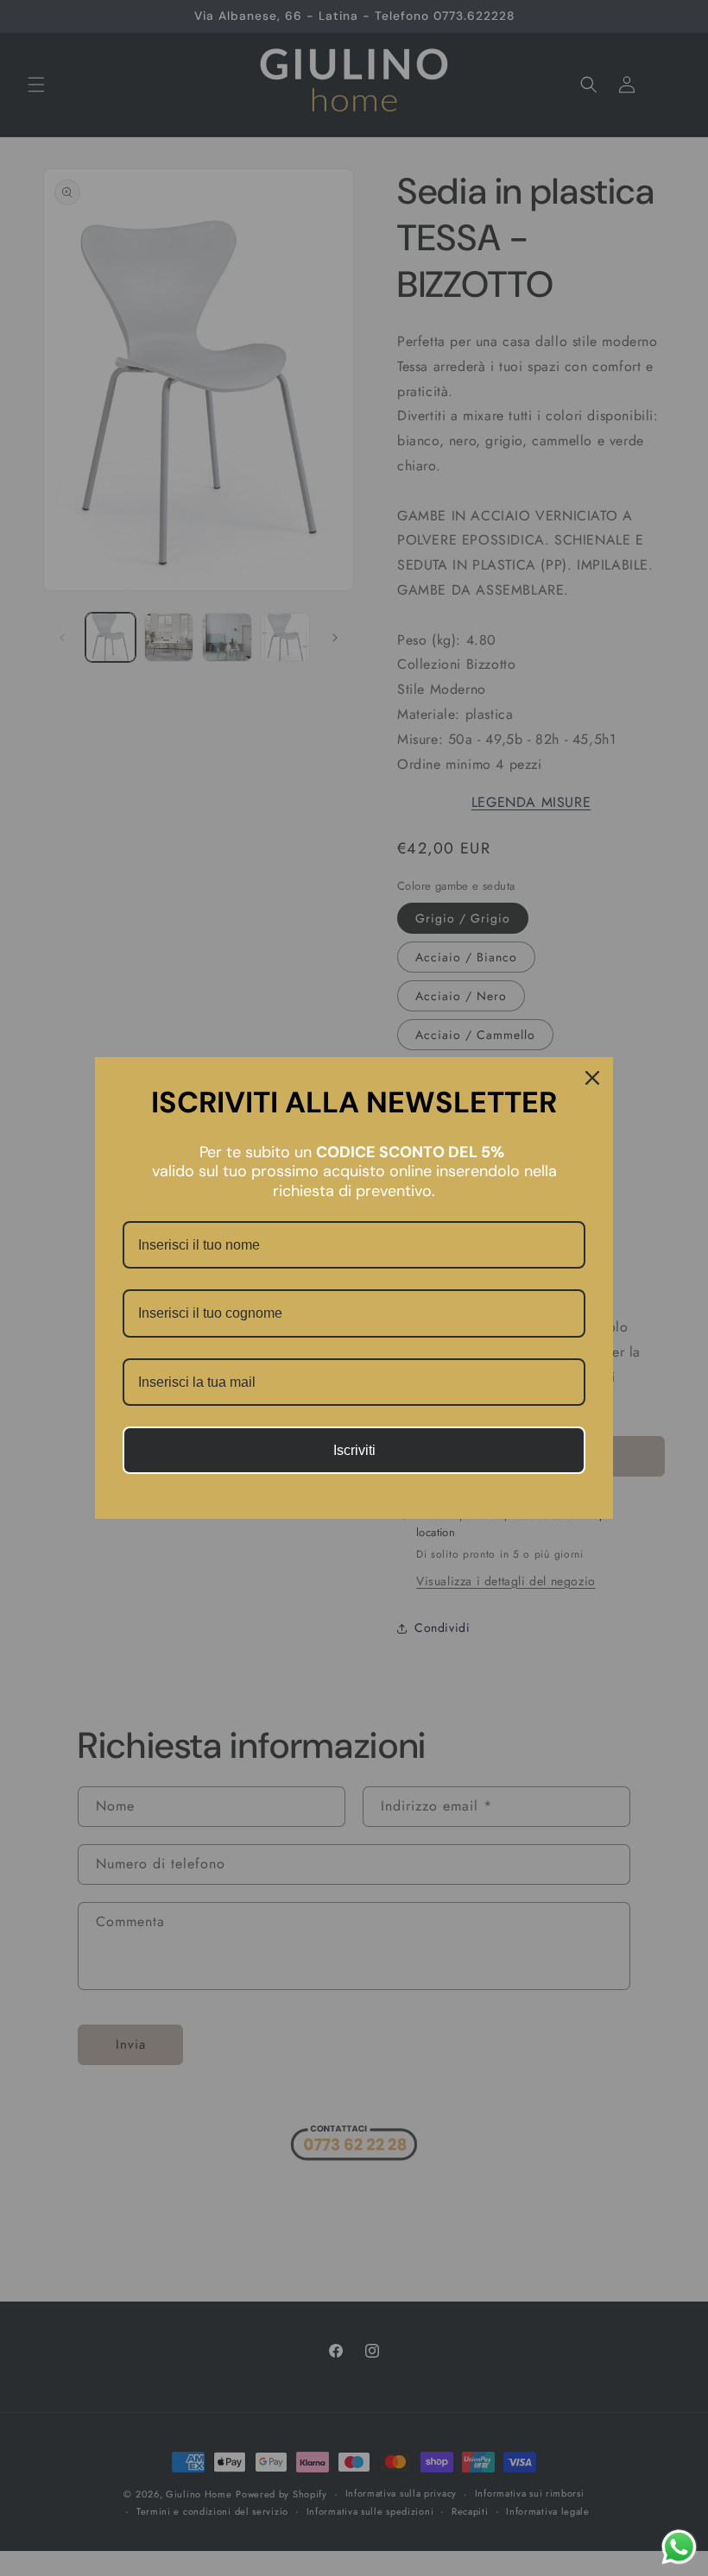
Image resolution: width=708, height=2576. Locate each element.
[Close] (592, 1078)
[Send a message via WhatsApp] (679, 2547)
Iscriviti (354, 1450)
